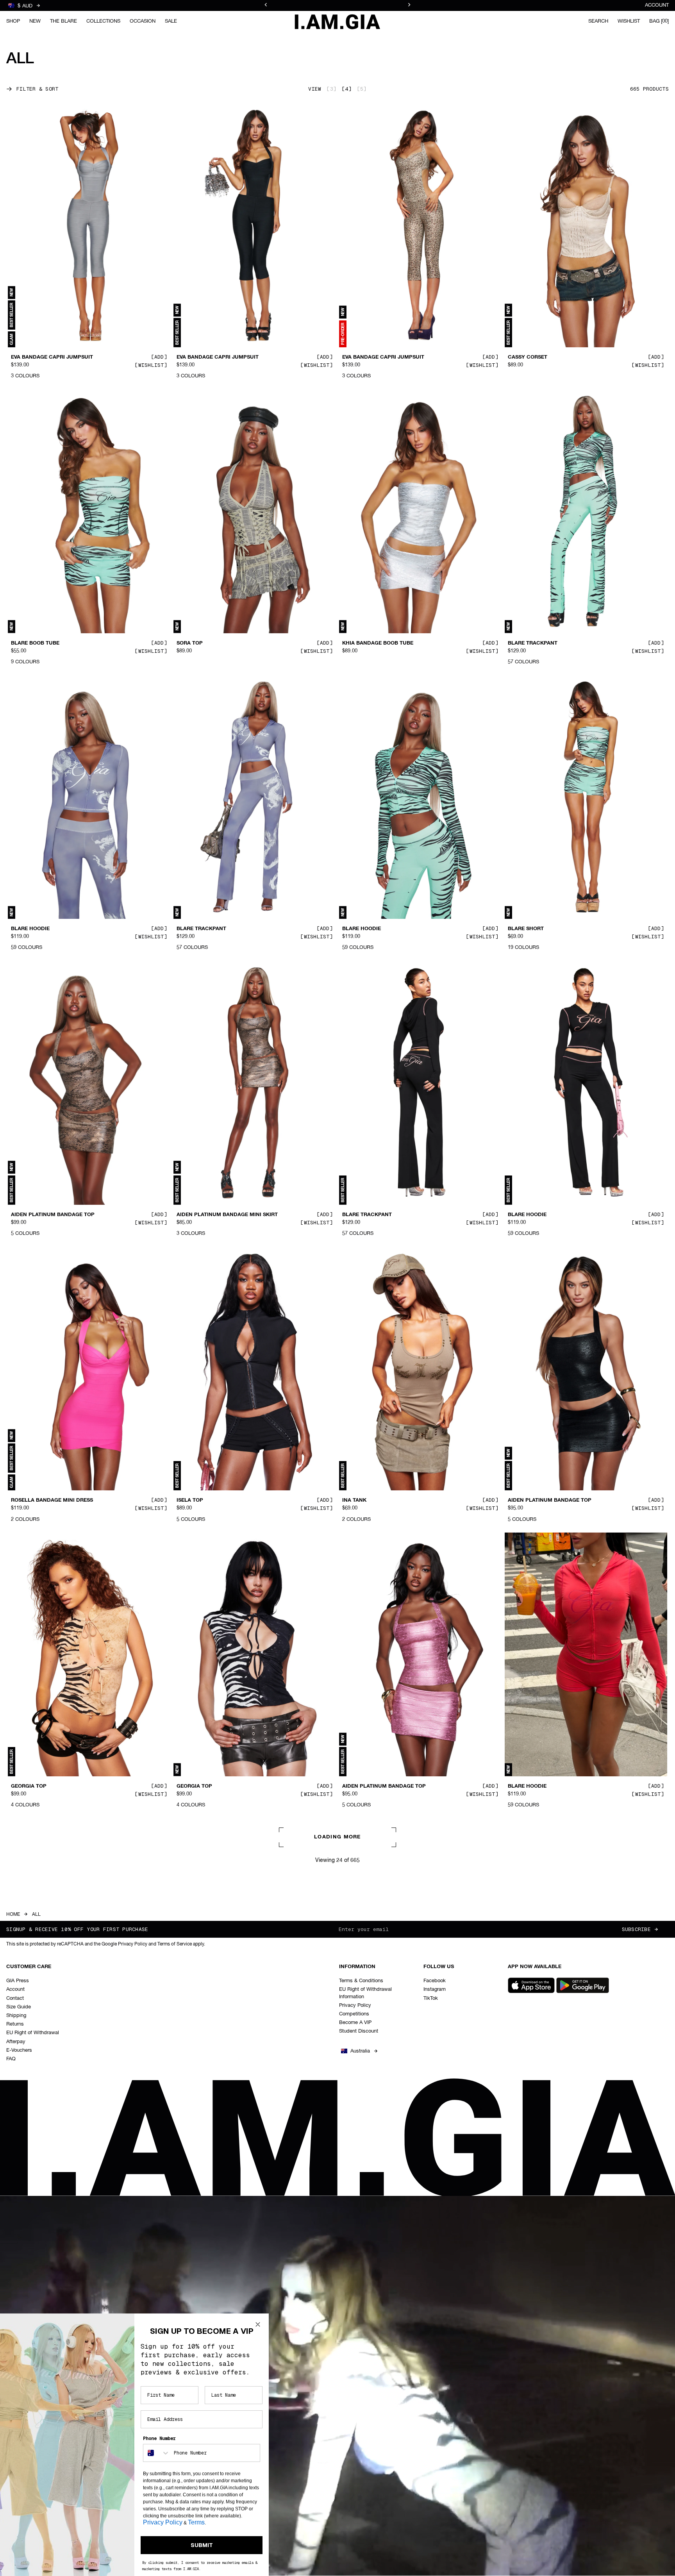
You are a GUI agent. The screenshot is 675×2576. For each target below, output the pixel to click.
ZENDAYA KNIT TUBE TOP (375, 2358)
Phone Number (159, 2438)
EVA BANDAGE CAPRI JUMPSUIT (52, 357)
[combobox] (157, 2453)
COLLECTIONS (103, 21)
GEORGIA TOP (29, 1786)
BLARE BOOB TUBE (35, 643)
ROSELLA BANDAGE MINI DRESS (52, 1501)
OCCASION (143, 21)
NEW (35, 21)
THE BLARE (63, 21)
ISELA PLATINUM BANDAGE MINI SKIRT (558, 2072)
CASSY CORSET (528, 357)
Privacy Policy (163, 2522)
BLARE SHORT (526, 929)
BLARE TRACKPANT (533, 643)
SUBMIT (202, 2545)
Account (657, 5)
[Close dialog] (258, 2324)
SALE (171, 21)
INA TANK (354, 1501)
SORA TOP (190, 643)
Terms (196, 2522)
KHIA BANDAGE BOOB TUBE (378, 643)
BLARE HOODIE (30, 929)
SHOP (13, 21)
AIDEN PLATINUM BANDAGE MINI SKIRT (227, 1215)
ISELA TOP (190, 1501)
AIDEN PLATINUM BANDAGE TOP (53, 1215)
